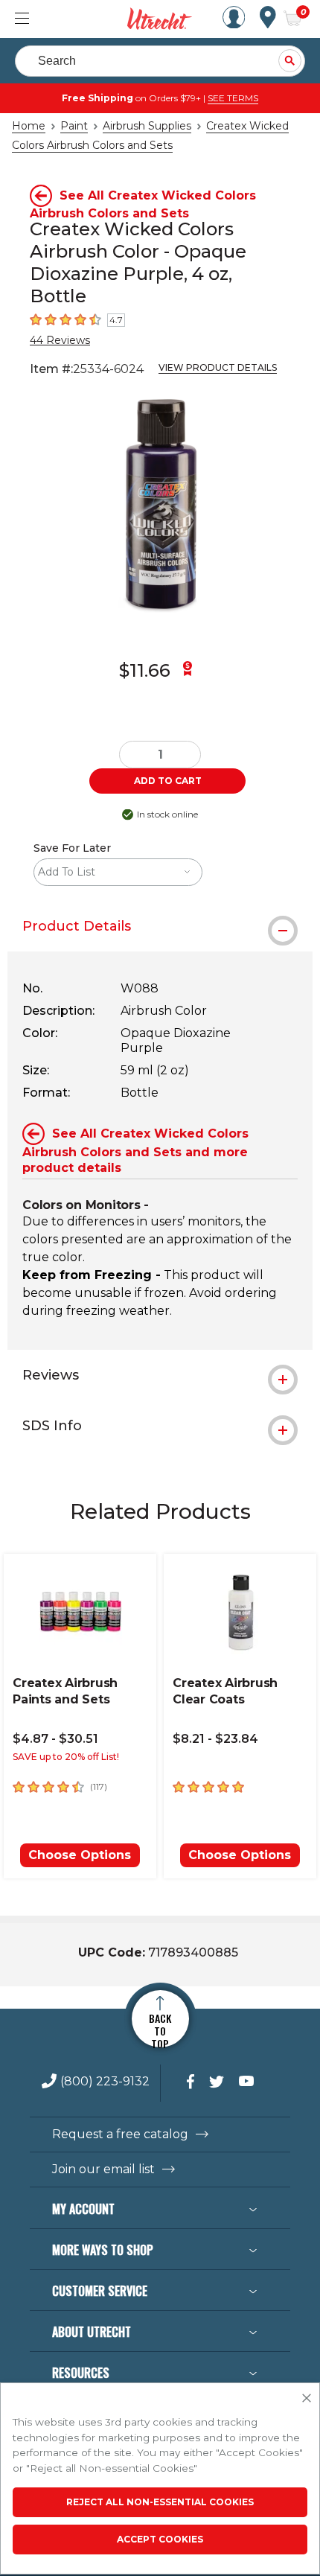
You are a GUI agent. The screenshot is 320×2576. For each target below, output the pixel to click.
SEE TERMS (233, 98)
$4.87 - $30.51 (55, 1739)
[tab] (160, 926)
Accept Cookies (160, 2539)
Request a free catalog (120, 2135)
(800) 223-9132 (105, 2082)
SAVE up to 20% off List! (66, 1757)
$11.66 (145, 670)
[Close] (307, 2399)
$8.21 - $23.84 (215, 1739)
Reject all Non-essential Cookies (160, 2502)
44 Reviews (60, 340)
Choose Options (80, 1855)
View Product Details (218, 367)
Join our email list (103, 2169)
